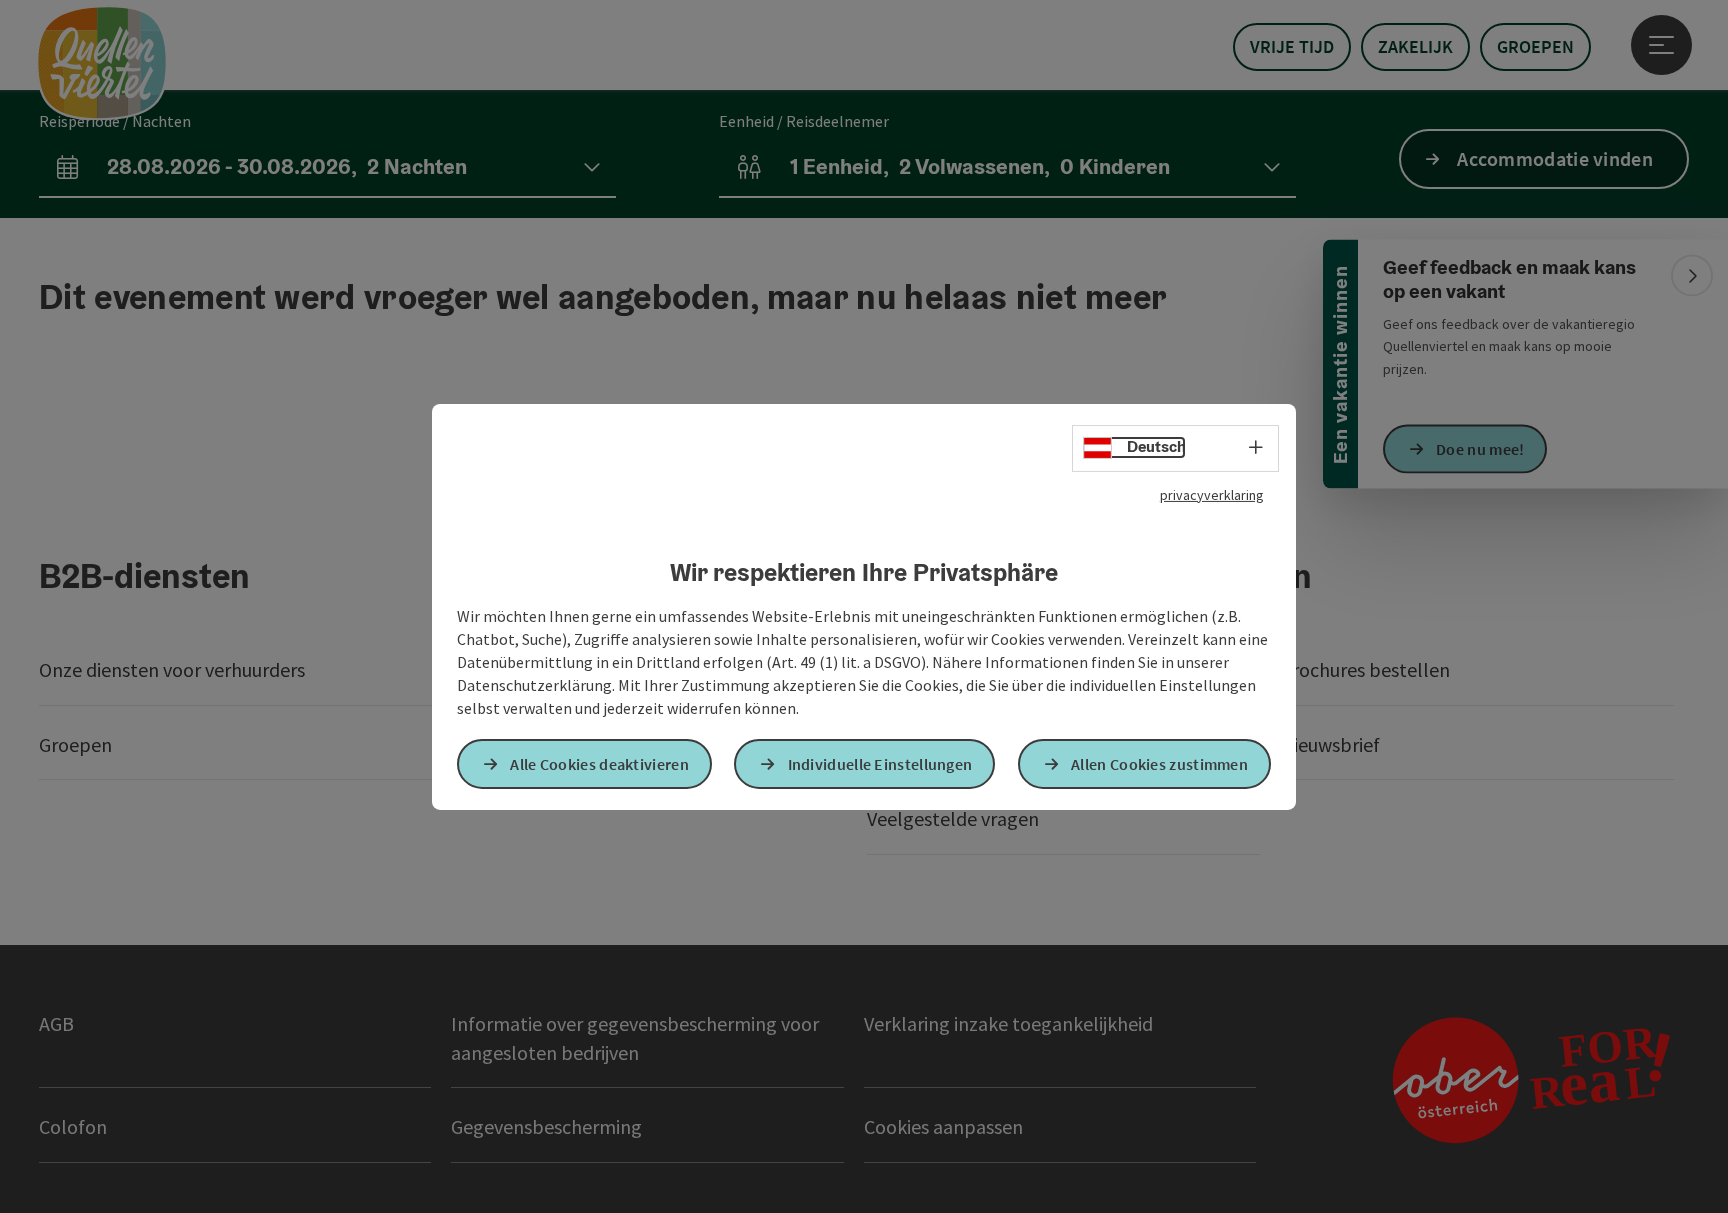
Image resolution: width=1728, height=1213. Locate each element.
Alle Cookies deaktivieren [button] (599, 764)
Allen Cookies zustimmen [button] (1159, 764)
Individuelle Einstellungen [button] (880, 764)
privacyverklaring (1212, 494)
